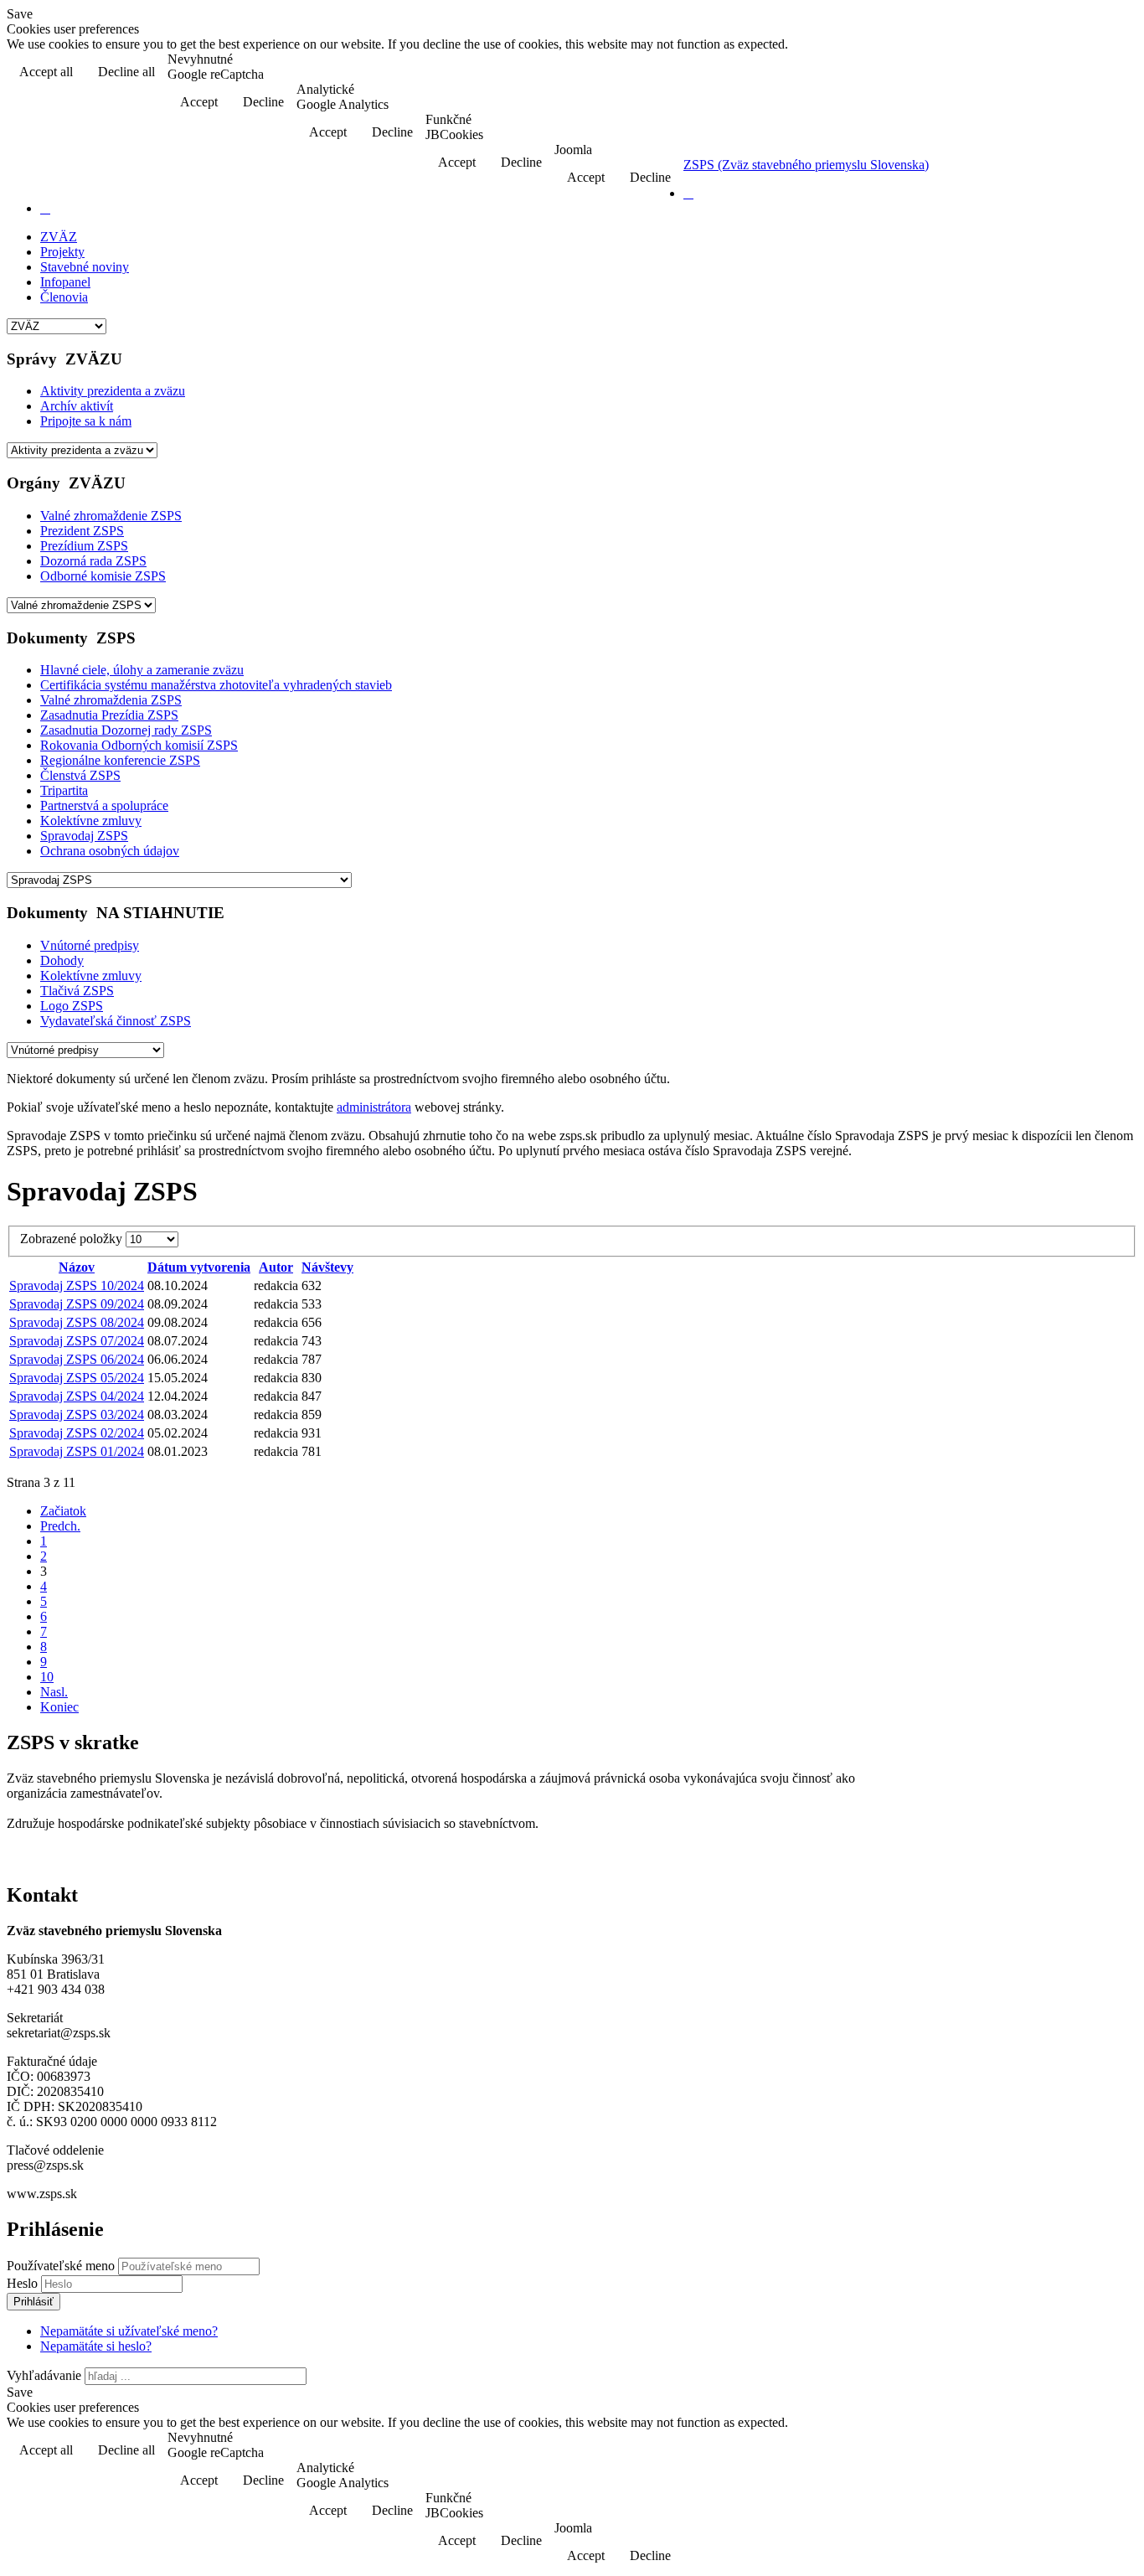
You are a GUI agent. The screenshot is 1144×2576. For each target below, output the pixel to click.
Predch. (60, 1526)
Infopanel (65, 282)
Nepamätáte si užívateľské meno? (129, 2331)
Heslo (24, 2283)
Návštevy (327, 1267)
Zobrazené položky (73, 1239)
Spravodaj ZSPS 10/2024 (77, 1285)
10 (47, 1677)
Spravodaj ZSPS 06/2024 (77, 1359)
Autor (276, 1267)
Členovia (64, 297)
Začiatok (63, 1511)
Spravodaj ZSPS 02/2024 (77, 1433)
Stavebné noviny (85, 267)
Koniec (59, 1707)
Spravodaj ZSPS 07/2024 (77, 1341)
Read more (1094, 73)
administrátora (374, 1107)
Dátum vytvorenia (199, 1267)
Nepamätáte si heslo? (96, 2346)
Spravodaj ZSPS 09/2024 (77, 1304)
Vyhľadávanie (44, 2375)
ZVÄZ (59, 237)
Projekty (62, 252)
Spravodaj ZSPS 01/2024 (77, 1451)
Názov (77, 1267)
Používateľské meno (61, 2266)
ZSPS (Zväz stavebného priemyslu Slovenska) (806, 165)
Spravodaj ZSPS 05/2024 (77, 1378)
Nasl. (54, 1692)
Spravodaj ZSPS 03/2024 (77, 1414)
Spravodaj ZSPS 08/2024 (77, 1322)
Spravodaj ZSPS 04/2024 (77, 1396)
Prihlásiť (33, 2302)
